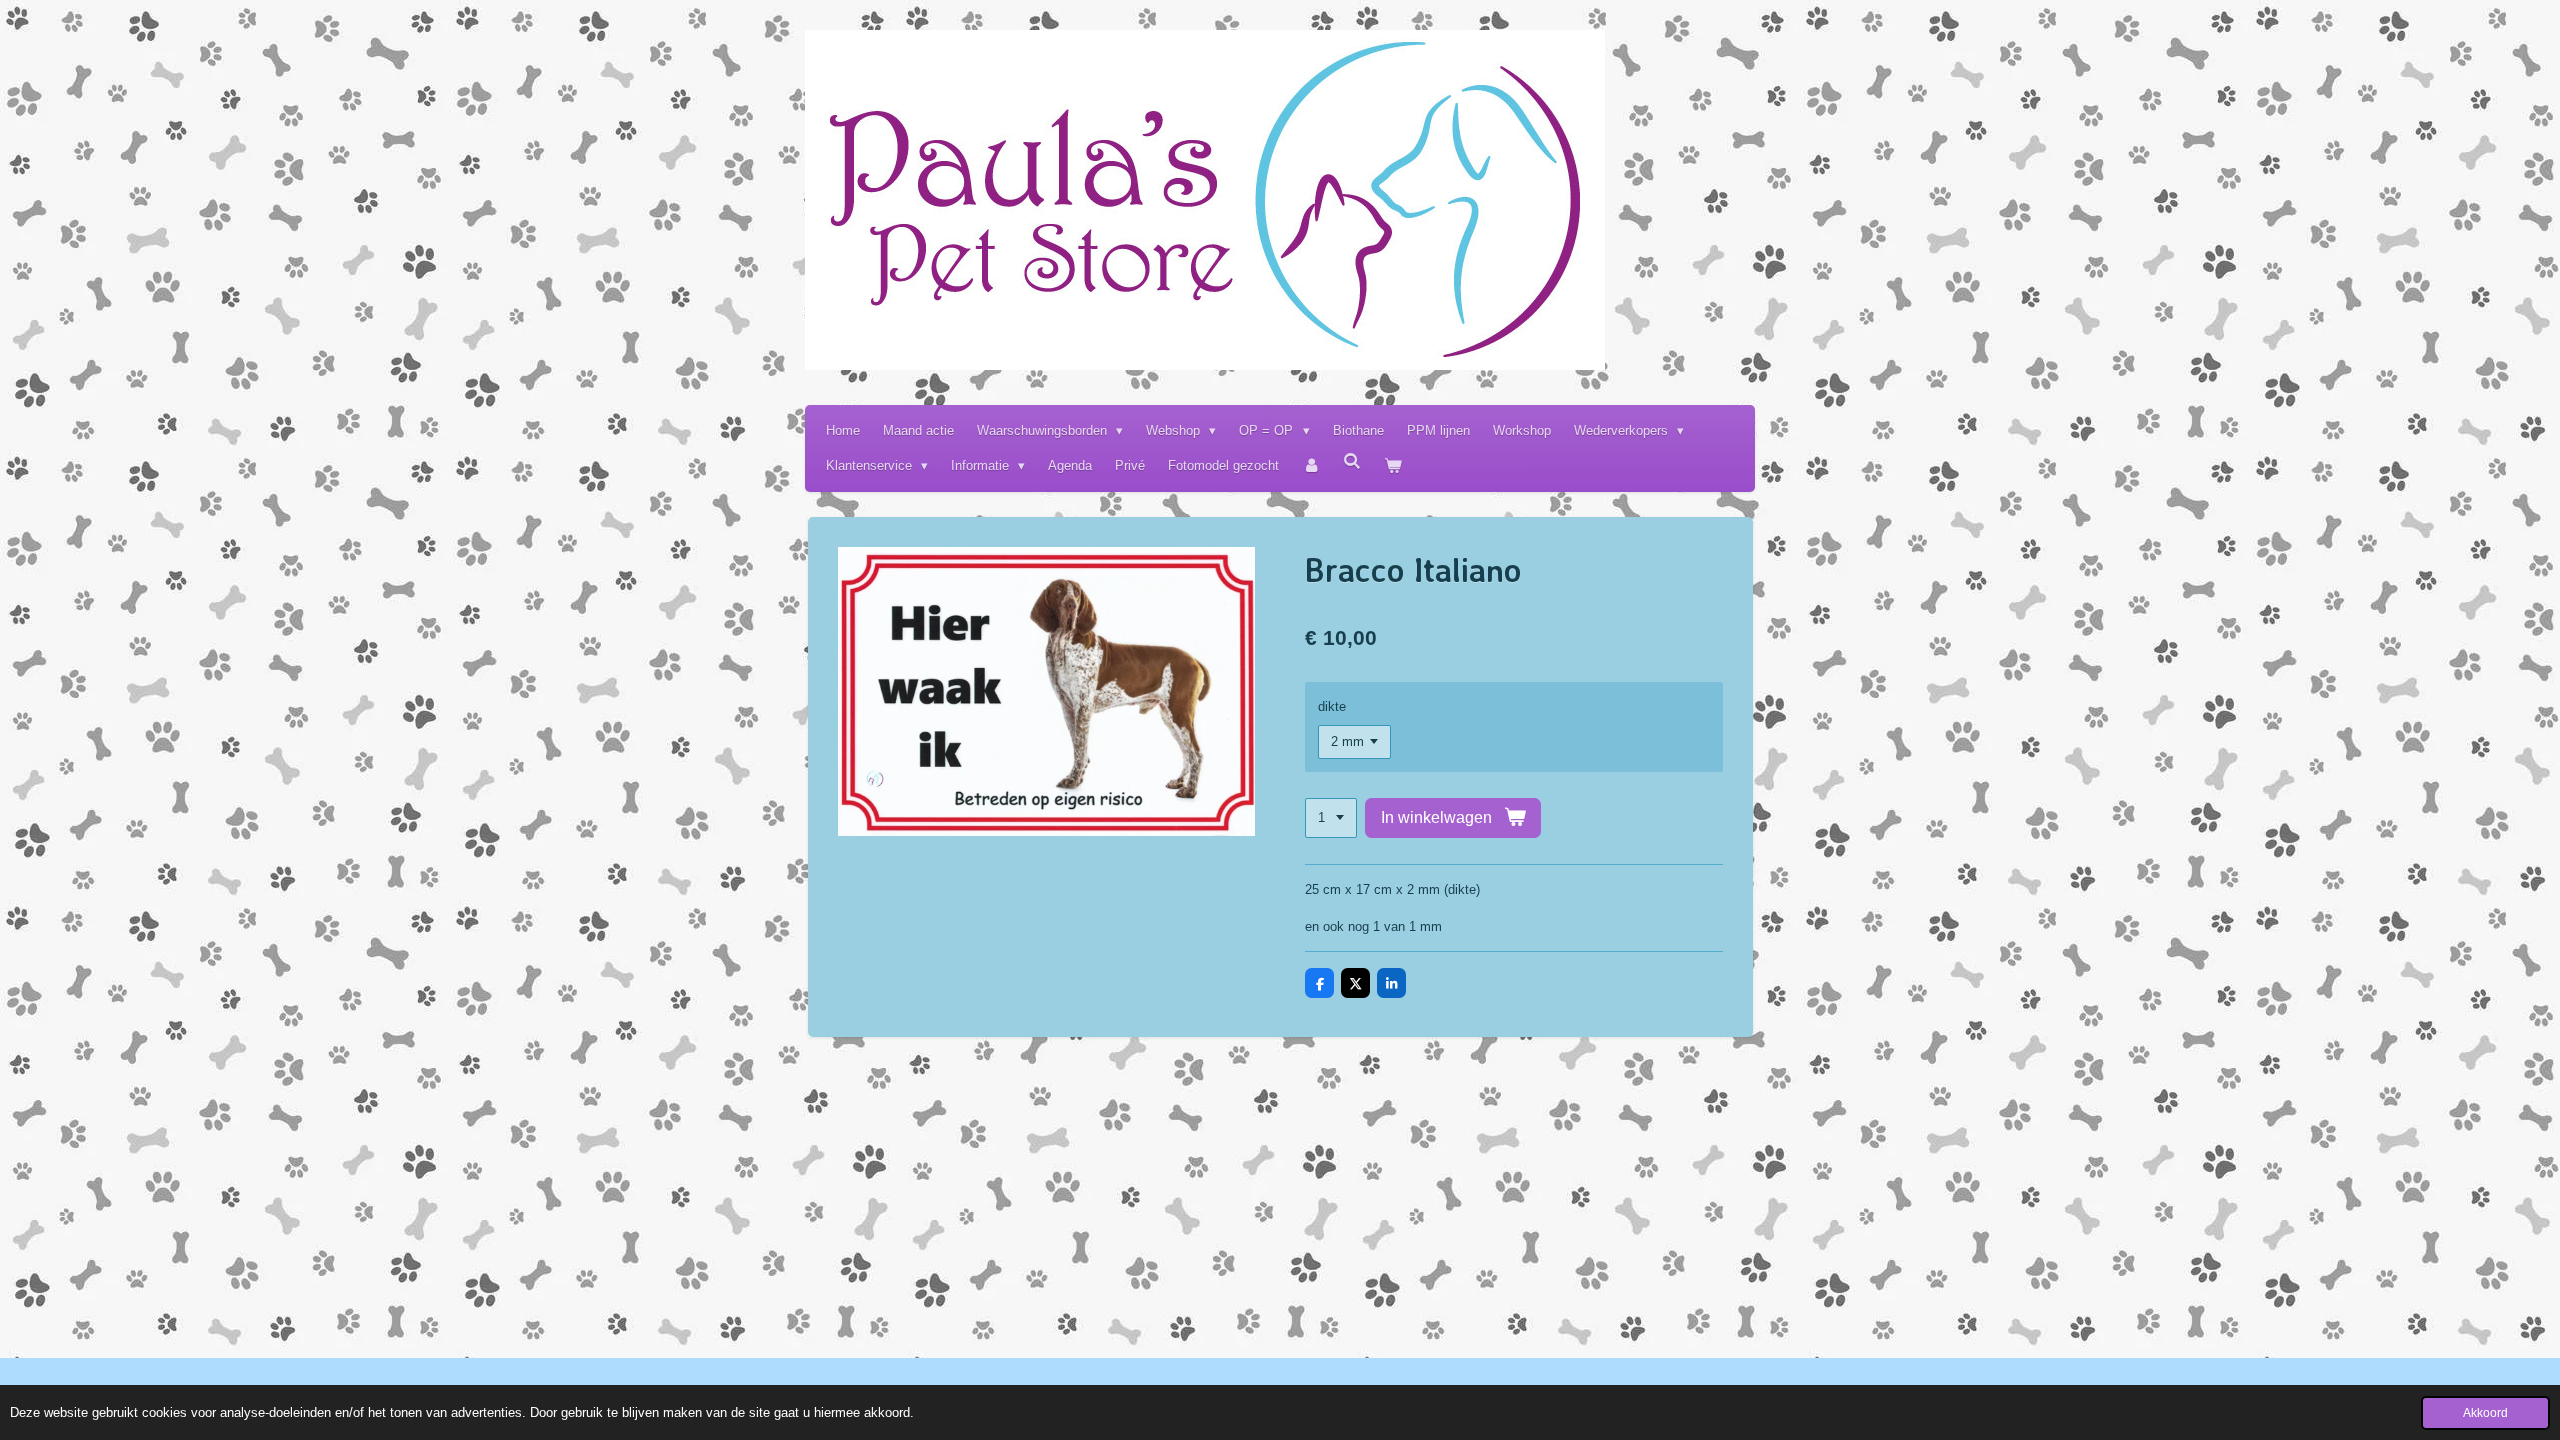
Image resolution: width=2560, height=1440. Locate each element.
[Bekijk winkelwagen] (1394, 465)
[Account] (1311, 465)
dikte (1332, 706)
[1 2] (1331, 818)
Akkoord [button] (2485, 1412)
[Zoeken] (1353, 461)
